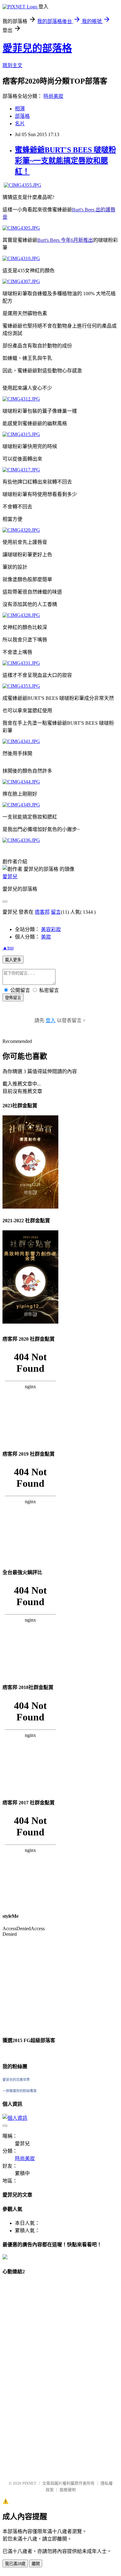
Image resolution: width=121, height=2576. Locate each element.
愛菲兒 (10, 877)
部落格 (22, 116)
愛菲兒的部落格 (37, 48)
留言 (56, 912)
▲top (8, 948)
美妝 (46, 937)
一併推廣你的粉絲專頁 (20, 2091)
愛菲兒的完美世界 (16, 2080)
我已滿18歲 (15, 2564)
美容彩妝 (51, 929)
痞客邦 (42, 912)
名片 (20, 124)
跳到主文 (12, 65)
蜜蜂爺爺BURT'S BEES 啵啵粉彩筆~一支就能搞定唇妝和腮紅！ (65, 161)
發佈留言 (13, 998)
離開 (36, 2564)
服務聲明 (68, 2490)
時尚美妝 (53, 96)
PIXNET (29, 2483)
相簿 (20, 109)
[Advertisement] (27, 2375)
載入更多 (13, 960)
